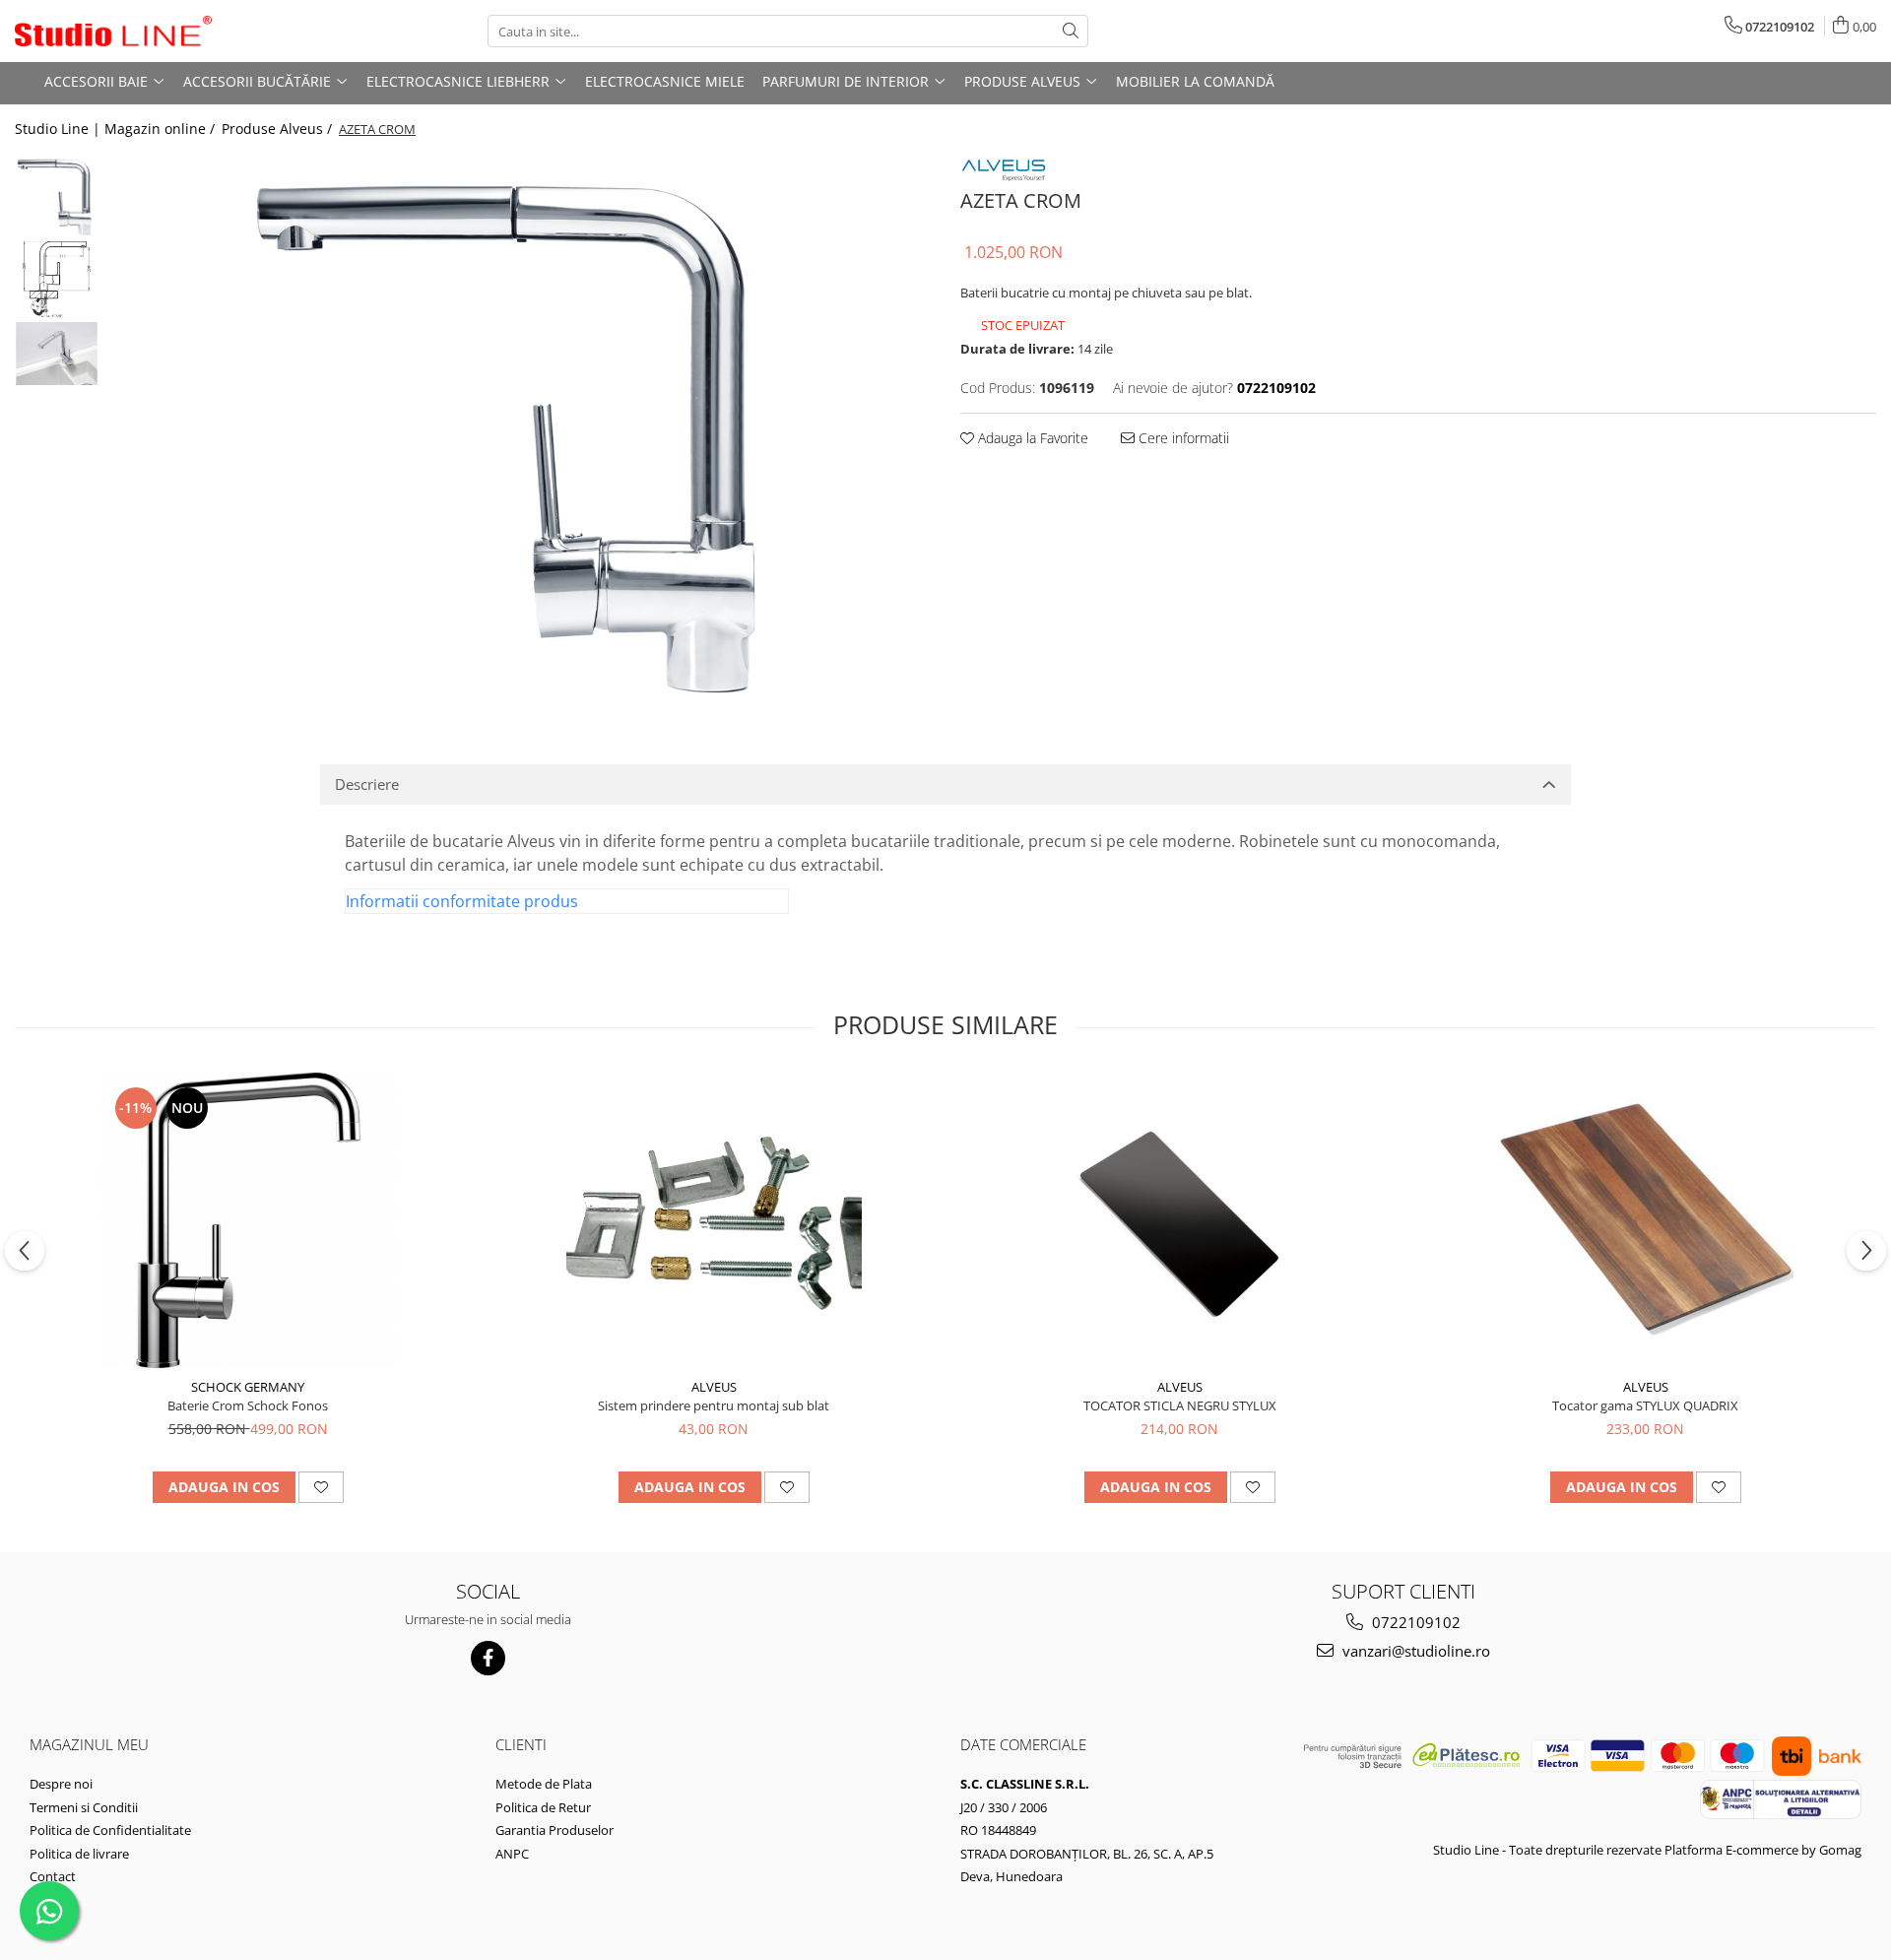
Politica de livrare (79, 1854)
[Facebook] (488, 1658)
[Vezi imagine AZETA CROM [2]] (57, 354)
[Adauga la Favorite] (321, 1487)
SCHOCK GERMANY (248, 1387)
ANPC (512, 1854)
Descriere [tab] (367, 784)
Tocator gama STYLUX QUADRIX (1645, 1405)
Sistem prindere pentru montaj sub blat (714, 1405)
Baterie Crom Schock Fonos (248, 1405)
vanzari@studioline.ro (1414, 1651)
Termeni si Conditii (84, 1807)
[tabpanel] (520, 429)
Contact (53, 1876)
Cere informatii (1182, 438)
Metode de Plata (544, 1784)
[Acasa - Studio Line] (113, 32)
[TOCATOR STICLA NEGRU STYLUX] (1180, 1221)
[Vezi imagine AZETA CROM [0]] (57, 196)
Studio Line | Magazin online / (117, 129)
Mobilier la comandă (1195, 81)
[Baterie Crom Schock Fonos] (248, 1220)
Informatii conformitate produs (462, 901)
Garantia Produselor (554, 1830)
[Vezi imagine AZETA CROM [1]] (57, 279)
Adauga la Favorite (1031, 438)
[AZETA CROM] (520, 429)
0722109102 (1414, 1622)
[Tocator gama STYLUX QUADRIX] (1646, 1220)
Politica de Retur (543, 1807)
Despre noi (61, 1784)
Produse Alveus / (279, 129)
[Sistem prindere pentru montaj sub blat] (714, 1220)
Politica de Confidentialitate (110, 1830)
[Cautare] (1071, 31)
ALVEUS (714, 1387)
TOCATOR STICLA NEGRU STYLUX (1180, 1405)
